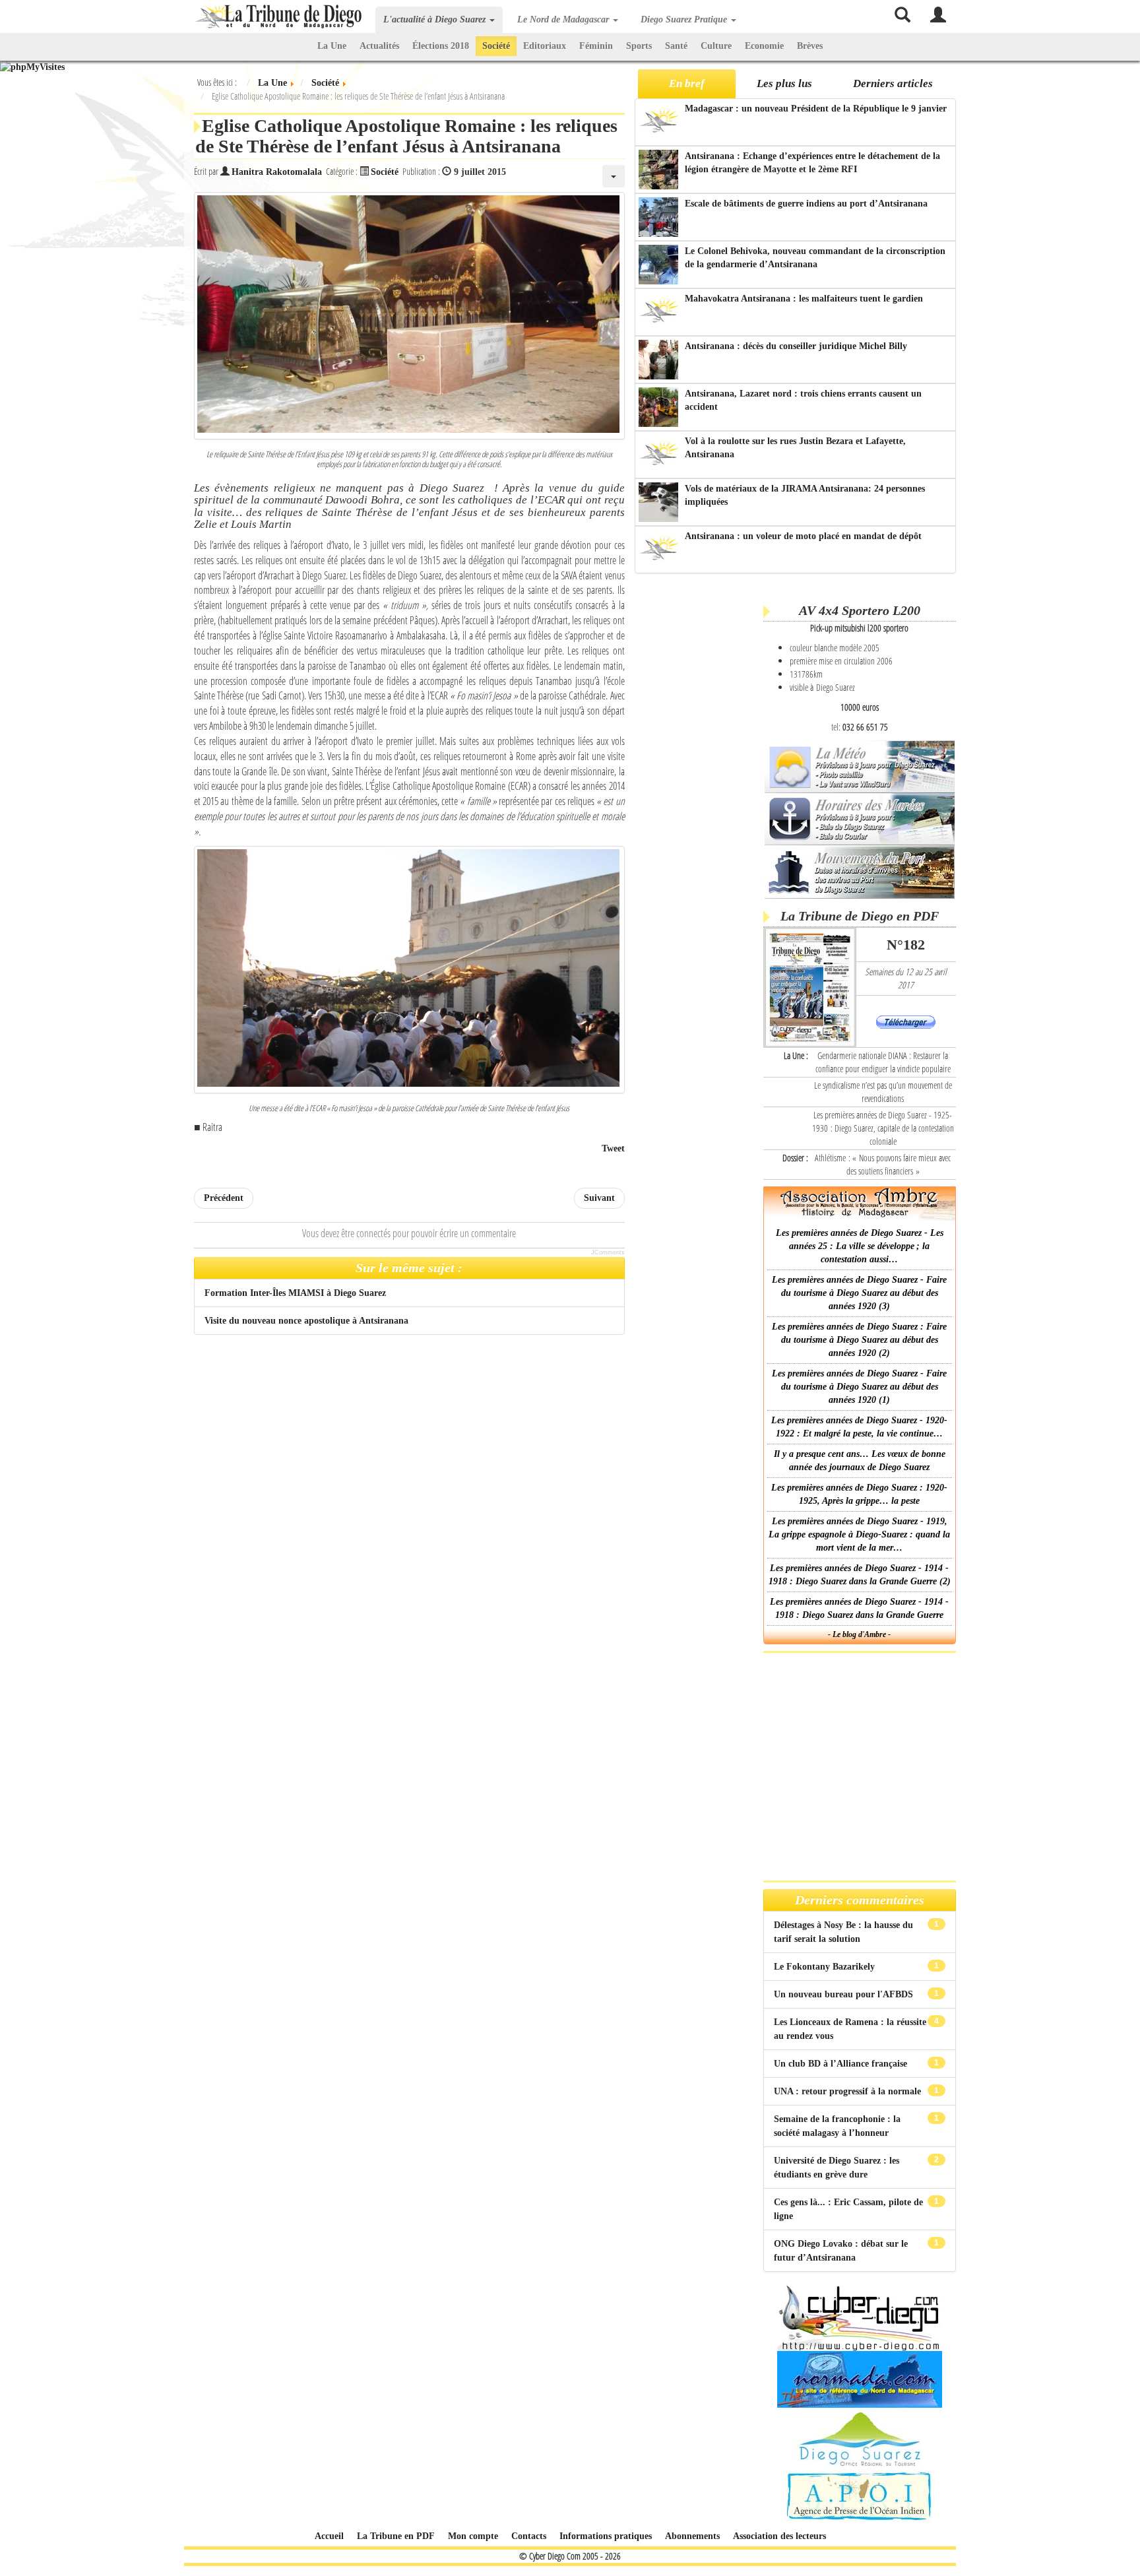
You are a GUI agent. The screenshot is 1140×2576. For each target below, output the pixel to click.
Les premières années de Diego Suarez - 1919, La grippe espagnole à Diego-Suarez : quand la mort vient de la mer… (859, 1534)
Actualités (379, 46)
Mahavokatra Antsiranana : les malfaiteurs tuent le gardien (804, 299)
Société (496, 46)
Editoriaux (545, 46)
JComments (608, 1252)
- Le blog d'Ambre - (859, 1634)
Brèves (810, 46)
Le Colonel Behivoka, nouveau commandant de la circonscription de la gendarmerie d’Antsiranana (815, 258)
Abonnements (692, 2536)
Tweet (613, 1148)
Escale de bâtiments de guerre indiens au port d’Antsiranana (806, 204)
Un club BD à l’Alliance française (842, 2064)
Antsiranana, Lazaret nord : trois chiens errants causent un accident (803, 400)
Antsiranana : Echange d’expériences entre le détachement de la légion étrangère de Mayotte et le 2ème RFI (812, 163)
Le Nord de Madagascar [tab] (564, 19)
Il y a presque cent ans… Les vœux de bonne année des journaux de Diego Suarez (860, 1461)
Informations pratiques (606, 2536)
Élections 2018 (441, 46)
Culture (716, 46)
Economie (764, 46)
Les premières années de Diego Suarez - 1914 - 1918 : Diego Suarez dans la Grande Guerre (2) (860, 1575)
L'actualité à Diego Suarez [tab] (436, 19)
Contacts (529, 2536)
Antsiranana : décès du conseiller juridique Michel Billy (796, 346)
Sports (639, 46)
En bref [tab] (687, 83)
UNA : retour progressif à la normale (849, 2091)
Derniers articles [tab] (893, 83)
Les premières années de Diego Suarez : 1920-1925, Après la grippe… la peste (859, 1494)
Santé (676, 46)
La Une (332, 46)
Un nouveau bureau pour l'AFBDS (845, 1994)
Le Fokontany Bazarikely (826, 1967)
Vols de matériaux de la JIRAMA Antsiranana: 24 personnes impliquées (805, 495)
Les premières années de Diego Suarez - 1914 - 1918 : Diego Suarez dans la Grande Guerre (859, 1608)
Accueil (329, 2536)
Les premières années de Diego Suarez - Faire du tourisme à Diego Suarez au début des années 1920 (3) (859, 1293)
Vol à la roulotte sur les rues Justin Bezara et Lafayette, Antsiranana (795, 448)
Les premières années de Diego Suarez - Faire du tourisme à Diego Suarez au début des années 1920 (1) (859, 1387)
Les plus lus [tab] (784, 83)
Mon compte (473, 2536)
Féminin (596, 46)
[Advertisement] (697, 785)
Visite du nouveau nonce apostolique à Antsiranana (306, 1321)
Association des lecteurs (779, 2536)
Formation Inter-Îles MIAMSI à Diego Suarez (295, 1293)
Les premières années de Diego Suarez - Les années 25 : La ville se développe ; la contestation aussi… (860, 1246)
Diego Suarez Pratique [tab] (685, 19)
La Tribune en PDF (396, 2536)
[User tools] (614, 176)
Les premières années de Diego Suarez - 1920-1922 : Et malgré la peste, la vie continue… (859, 1427)
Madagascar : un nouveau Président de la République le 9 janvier (816, 109)
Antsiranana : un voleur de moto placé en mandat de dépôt (803, 536)
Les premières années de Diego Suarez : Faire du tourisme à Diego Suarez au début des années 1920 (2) (859, 1340)
